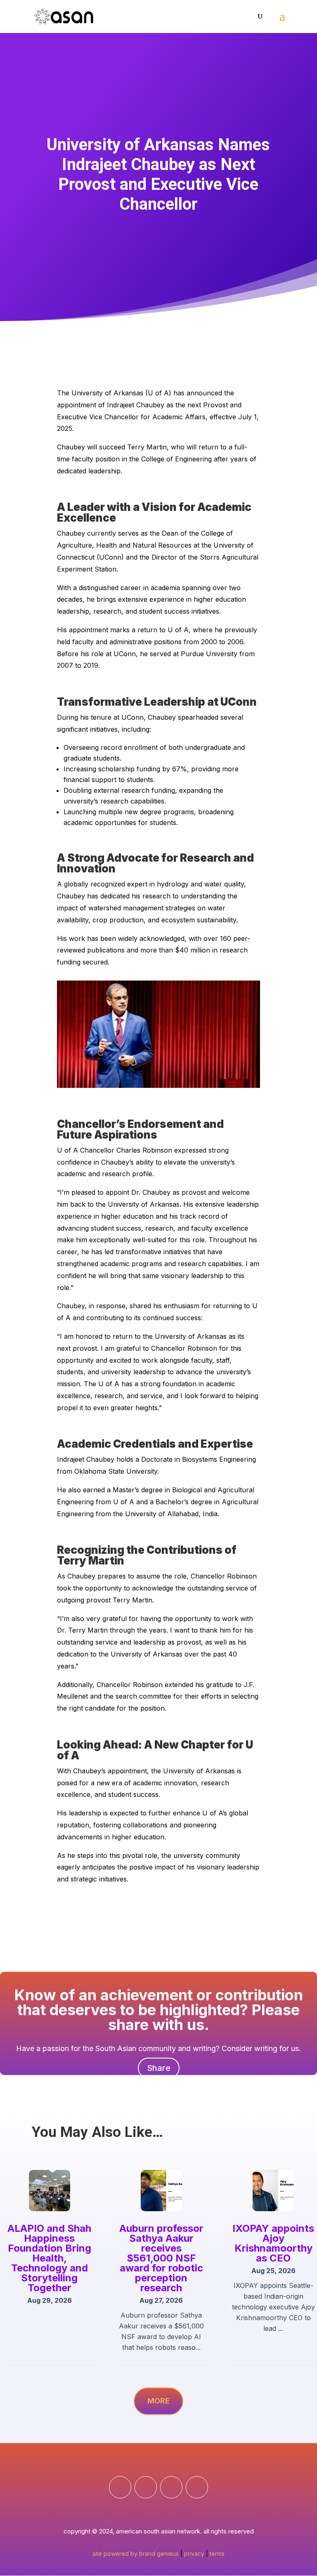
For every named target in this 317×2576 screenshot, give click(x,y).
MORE (158, 2401)
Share (159, 2068)
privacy (194, 2554)
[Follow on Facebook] (120, 2487)
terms (217, 2554)
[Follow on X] (197, 2487)
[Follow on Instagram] (146, 2487)
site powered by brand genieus (136, 2554)
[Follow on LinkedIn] (171, 2487)
